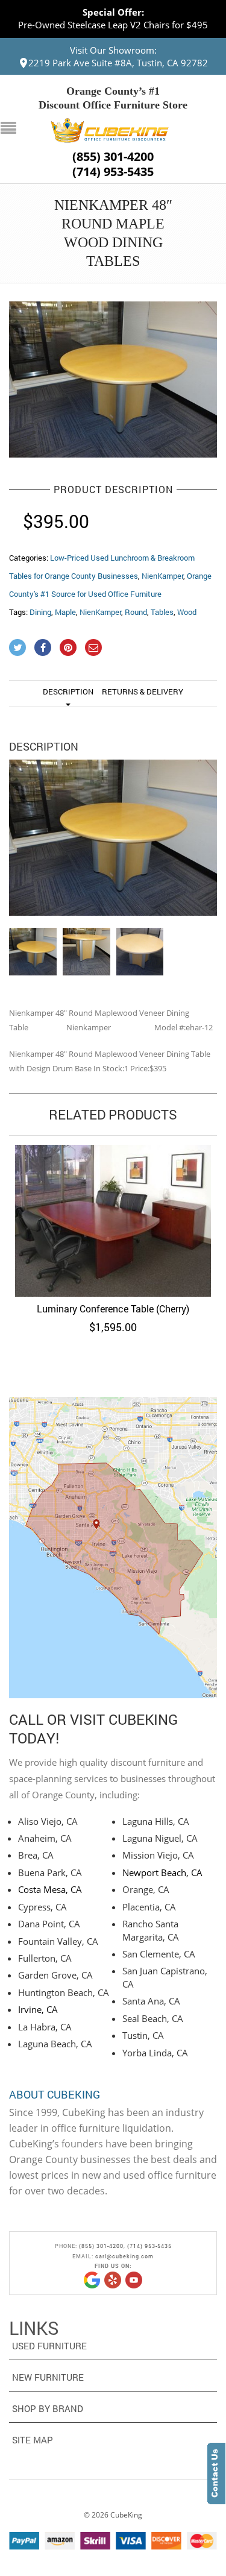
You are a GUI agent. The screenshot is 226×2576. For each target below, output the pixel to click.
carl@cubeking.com (124, 2256)
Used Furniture (49, 2346)
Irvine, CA (38, 2009)
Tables (162, 612)
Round (136, 612)
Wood (187, 612)
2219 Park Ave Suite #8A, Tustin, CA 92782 (118, 63)
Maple (65, 612)
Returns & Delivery (143, 691)
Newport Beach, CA (162, 1872)
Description (68, 691)
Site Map (33, 2440)
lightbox (31, 435)
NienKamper (162, 576)
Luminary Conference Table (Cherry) (113, 1308)
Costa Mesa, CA (50, 1889)
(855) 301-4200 (113, 157)
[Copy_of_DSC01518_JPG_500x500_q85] (113, 379)
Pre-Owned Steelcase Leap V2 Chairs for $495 (113, 25)
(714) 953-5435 (113, 172)
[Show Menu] (11, 129)
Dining (40, 612)
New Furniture (48, 2377)
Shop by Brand (48, 2408)
